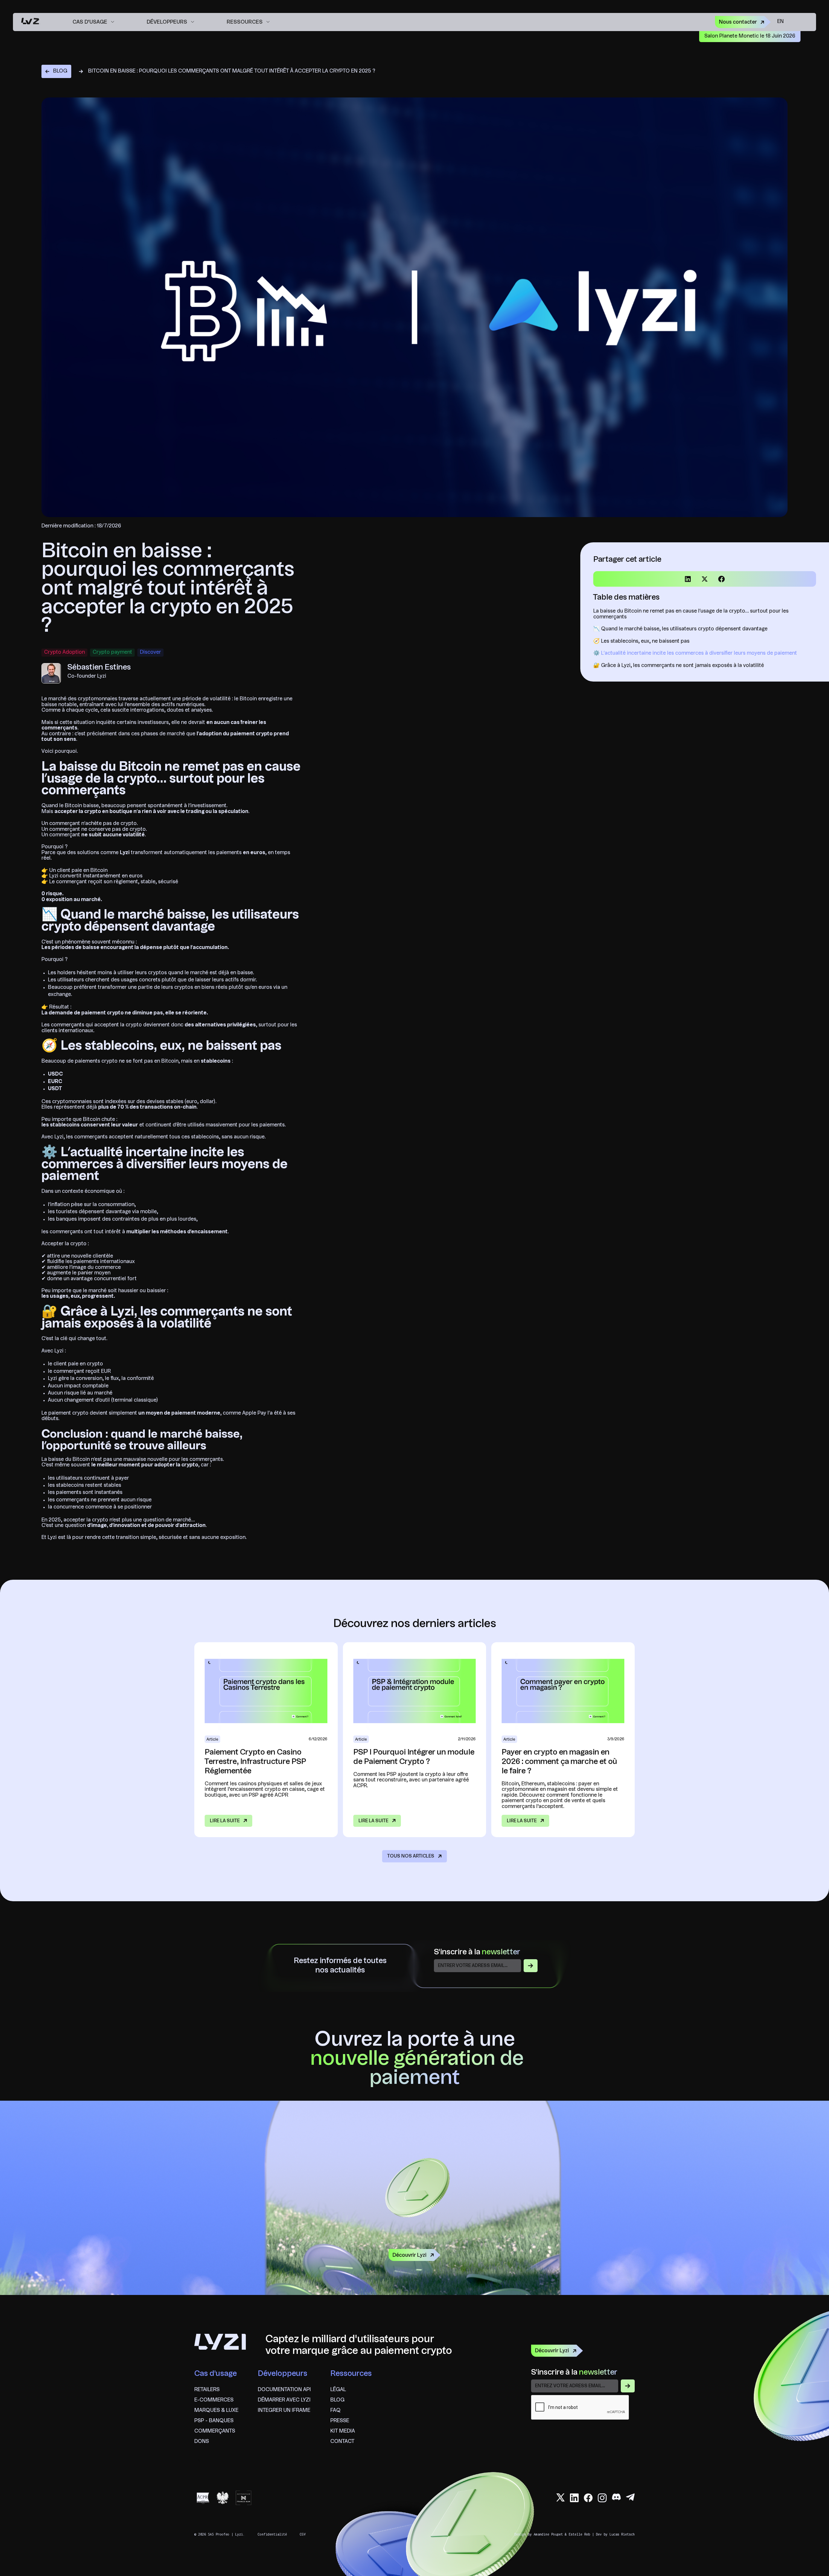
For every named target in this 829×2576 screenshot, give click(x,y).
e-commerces (214, 2400)
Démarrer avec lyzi (284, 2400)
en (780, 22)
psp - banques (214, 2421)
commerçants (215, 2431)
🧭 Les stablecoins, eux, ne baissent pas (641, 641)
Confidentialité (272, 2534)
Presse (340, 2421)
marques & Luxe (216, 2411)
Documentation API (284, 2390)
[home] (30, 22)
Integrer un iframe (284, 2411)
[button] (93, 22)
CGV (303, 2534)
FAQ (335, 2411)
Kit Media (343, 2431)
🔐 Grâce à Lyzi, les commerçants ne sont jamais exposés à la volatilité (679, 666)
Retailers (207, 2390)
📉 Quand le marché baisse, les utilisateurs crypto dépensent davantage (680, 629)
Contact (342, 2442)
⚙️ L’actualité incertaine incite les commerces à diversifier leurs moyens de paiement (695, 653)
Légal (338, 2390)
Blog (337, 2400)
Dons (202, 2442)
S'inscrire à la (477, 1952)
